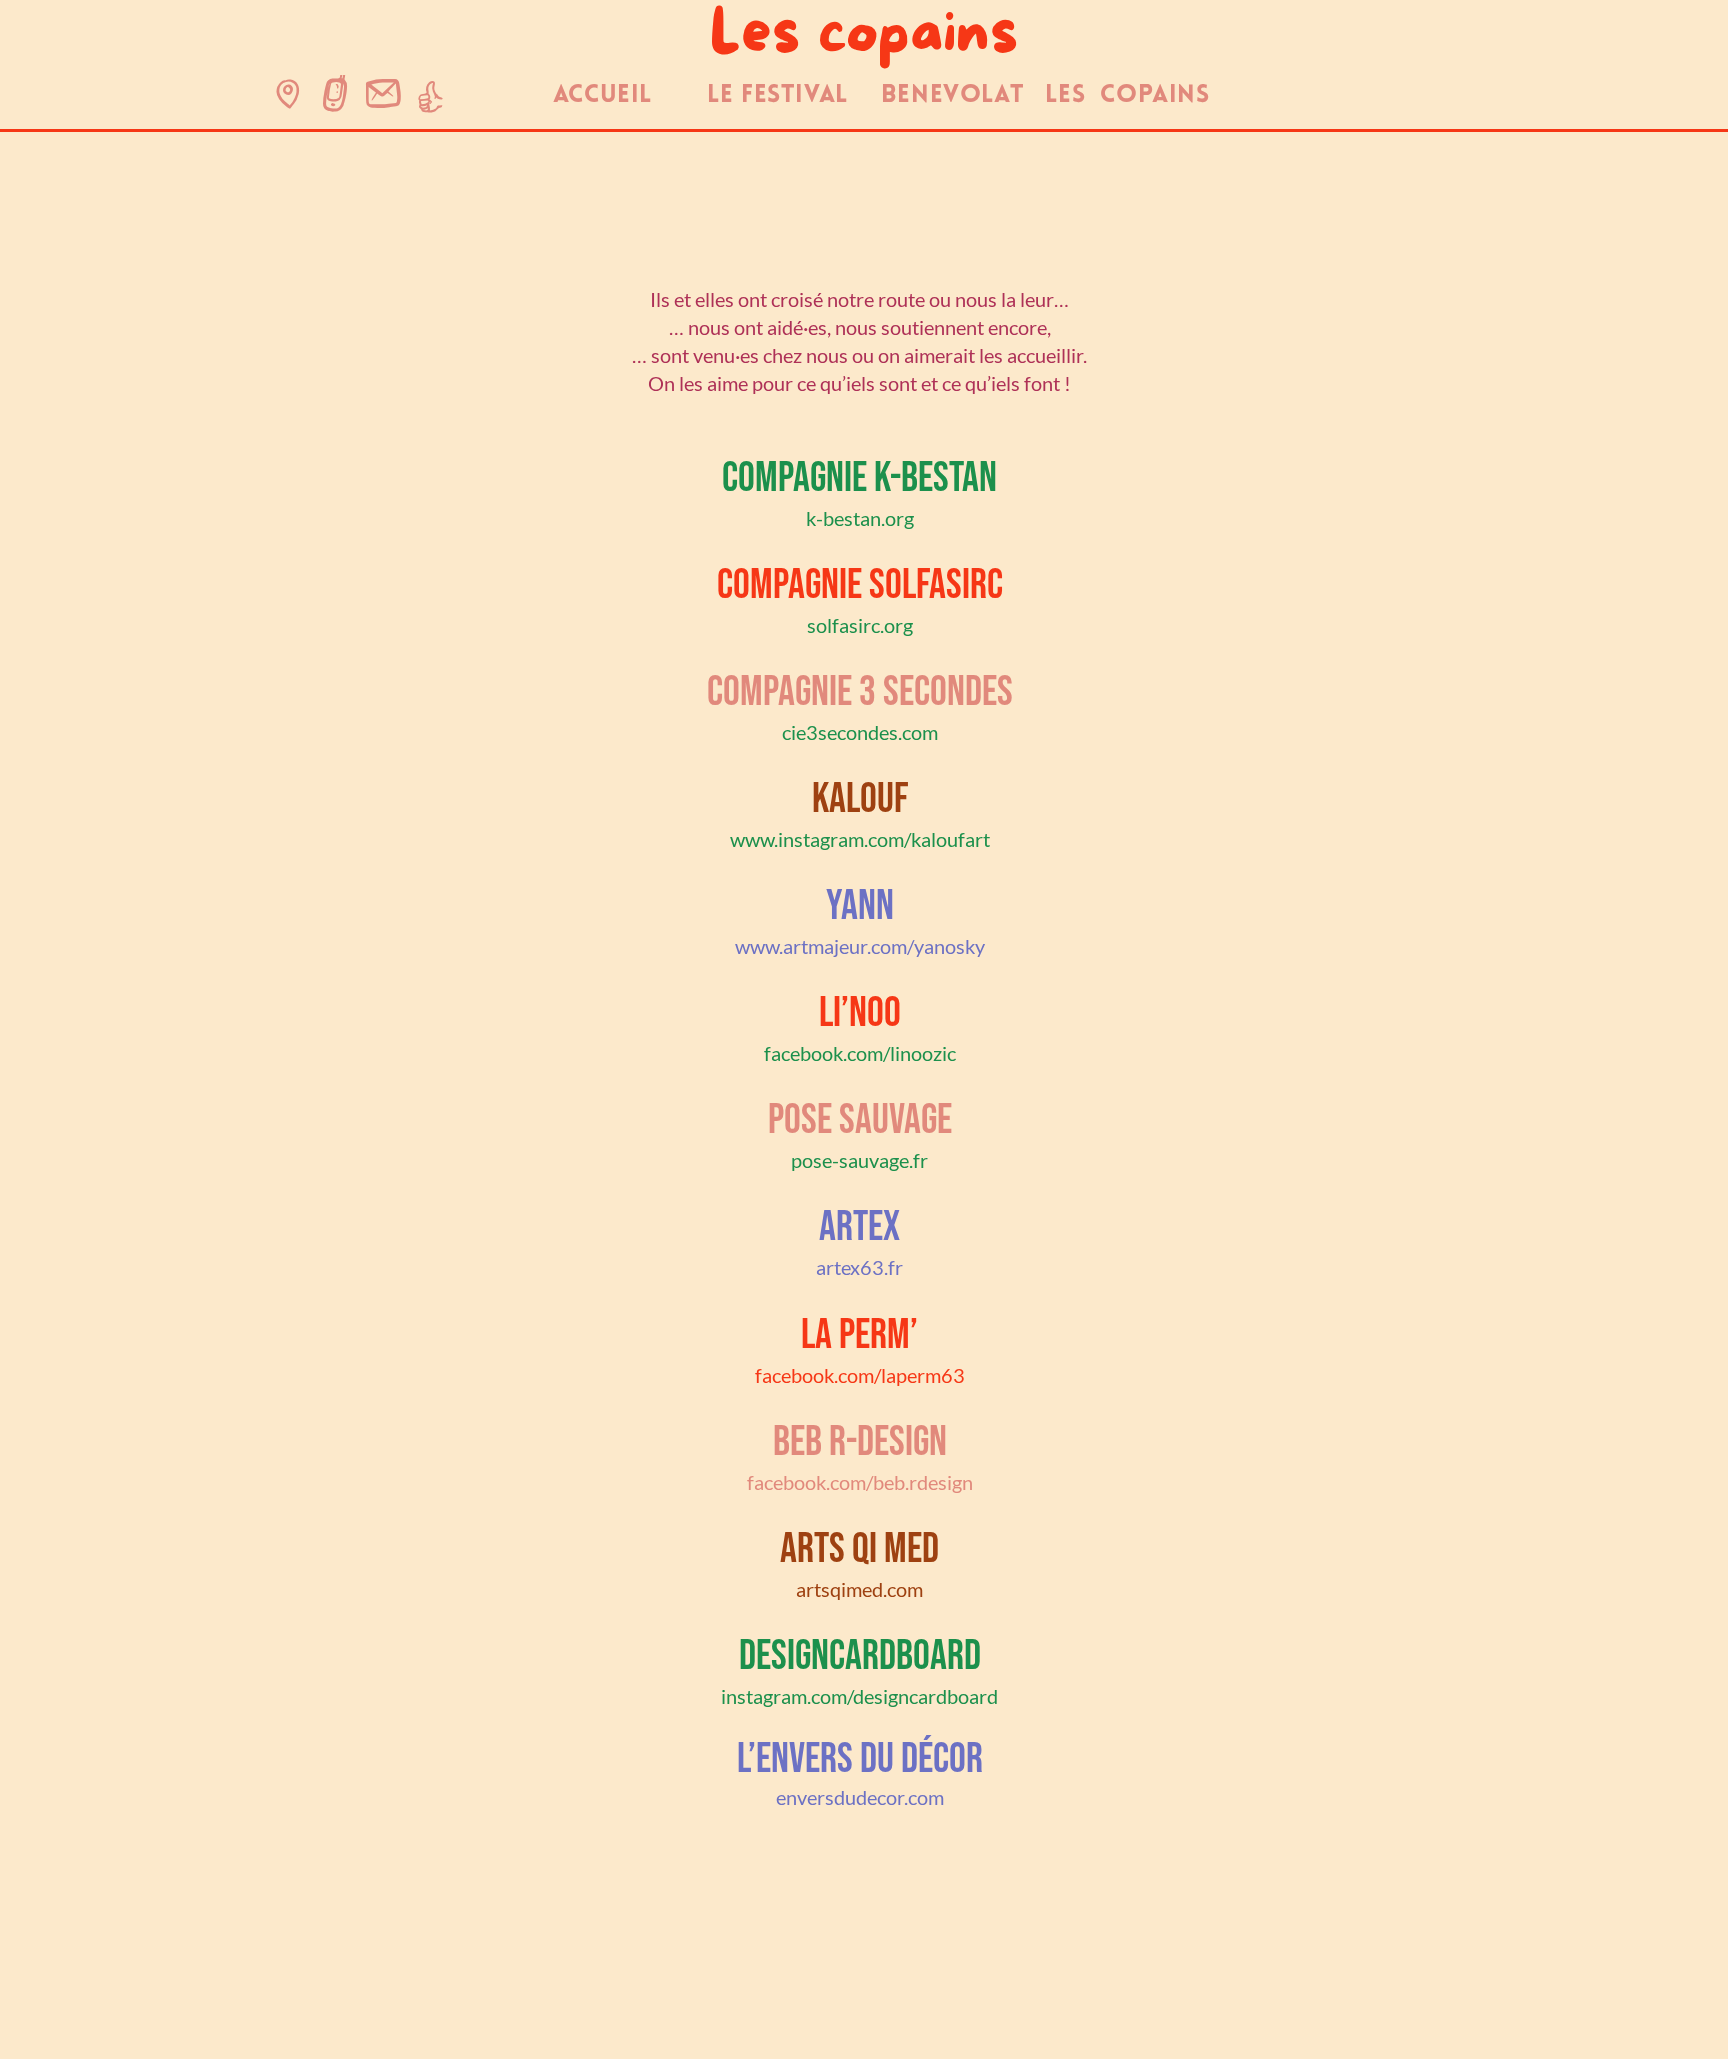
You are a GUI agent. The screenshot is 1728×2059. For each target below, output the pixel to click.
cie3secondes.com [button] (860, 732)
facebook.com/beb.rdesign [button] (860, 1482)
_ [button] (383, 99)
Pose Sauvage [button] (860, 1120)
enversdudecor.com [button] (860, 1797)
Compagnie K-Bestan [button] (859, 478)
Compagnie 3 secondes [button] (860, 692)
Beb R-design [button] (860, 1442)
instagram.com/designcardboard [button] (859, 1696)
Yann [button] (860, 906)
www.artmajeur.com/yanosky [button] (860, 946)
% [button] (288, 99)
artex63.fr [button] (859, 1267)
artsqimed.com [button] (859, 1589)
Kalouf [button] (860, 799)
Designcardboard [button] (860, 1656)
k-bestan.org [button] (860, 518)
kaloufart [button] (950, 839)
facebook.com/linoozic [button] (860, 1053)
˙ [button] (430, 99)
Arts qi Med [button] (859, 1549)
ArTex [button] (859, 1227)
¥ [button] (335, 99)
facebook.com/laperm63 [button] (860, 1375)
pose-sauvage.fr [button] (859, 1160)
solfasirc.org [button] (860, 625)
